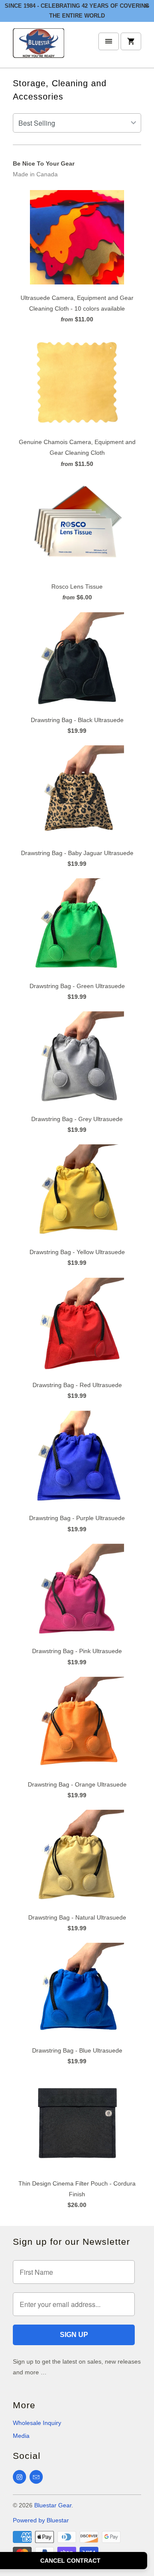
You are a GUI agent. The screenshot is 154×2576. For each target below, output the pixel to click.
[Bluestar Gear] (38, 48)
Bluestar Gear (53, 2505)
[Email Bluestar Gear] (36, 2477)
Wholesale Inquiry (37, 2423)
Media (21, 2436)
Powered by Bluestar (41, 2520)
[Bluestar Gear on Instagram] (19, 2477)
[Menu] (109, 41)
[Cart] (131, 41)
